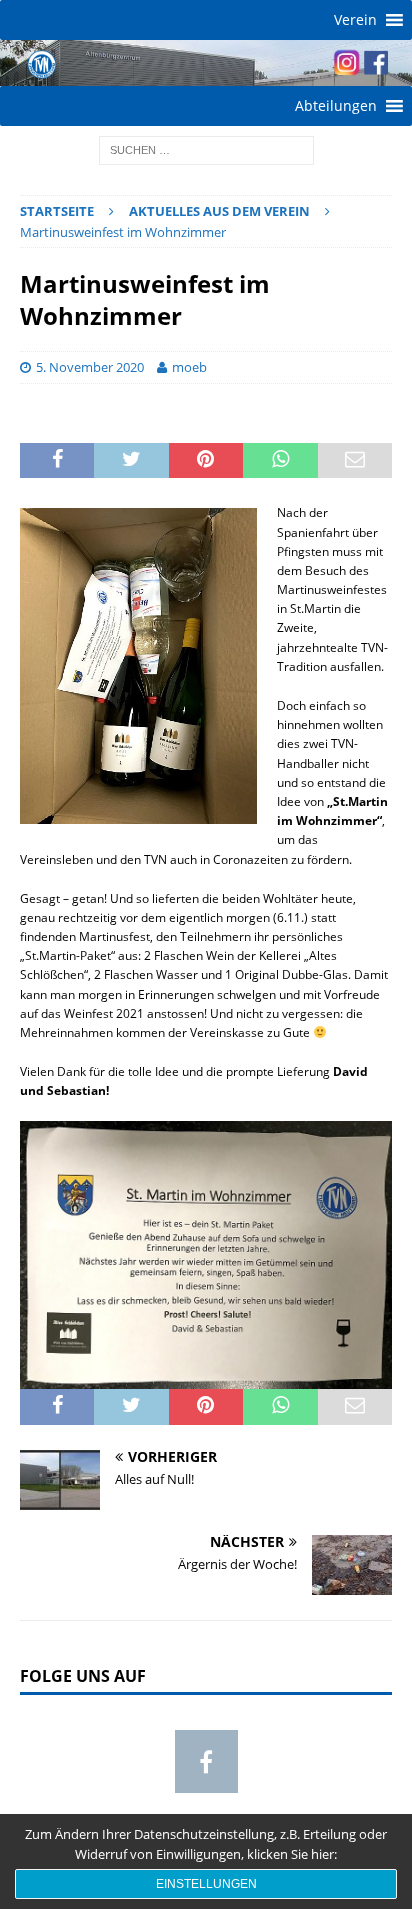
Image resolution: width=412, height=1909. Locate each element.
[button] (355, 20)
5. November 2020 (90, 367)
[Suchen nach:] (206, 148)
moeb (189, 367)
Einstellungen (206, 1884)
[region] (206, 63)
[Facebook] (206, 1761)
